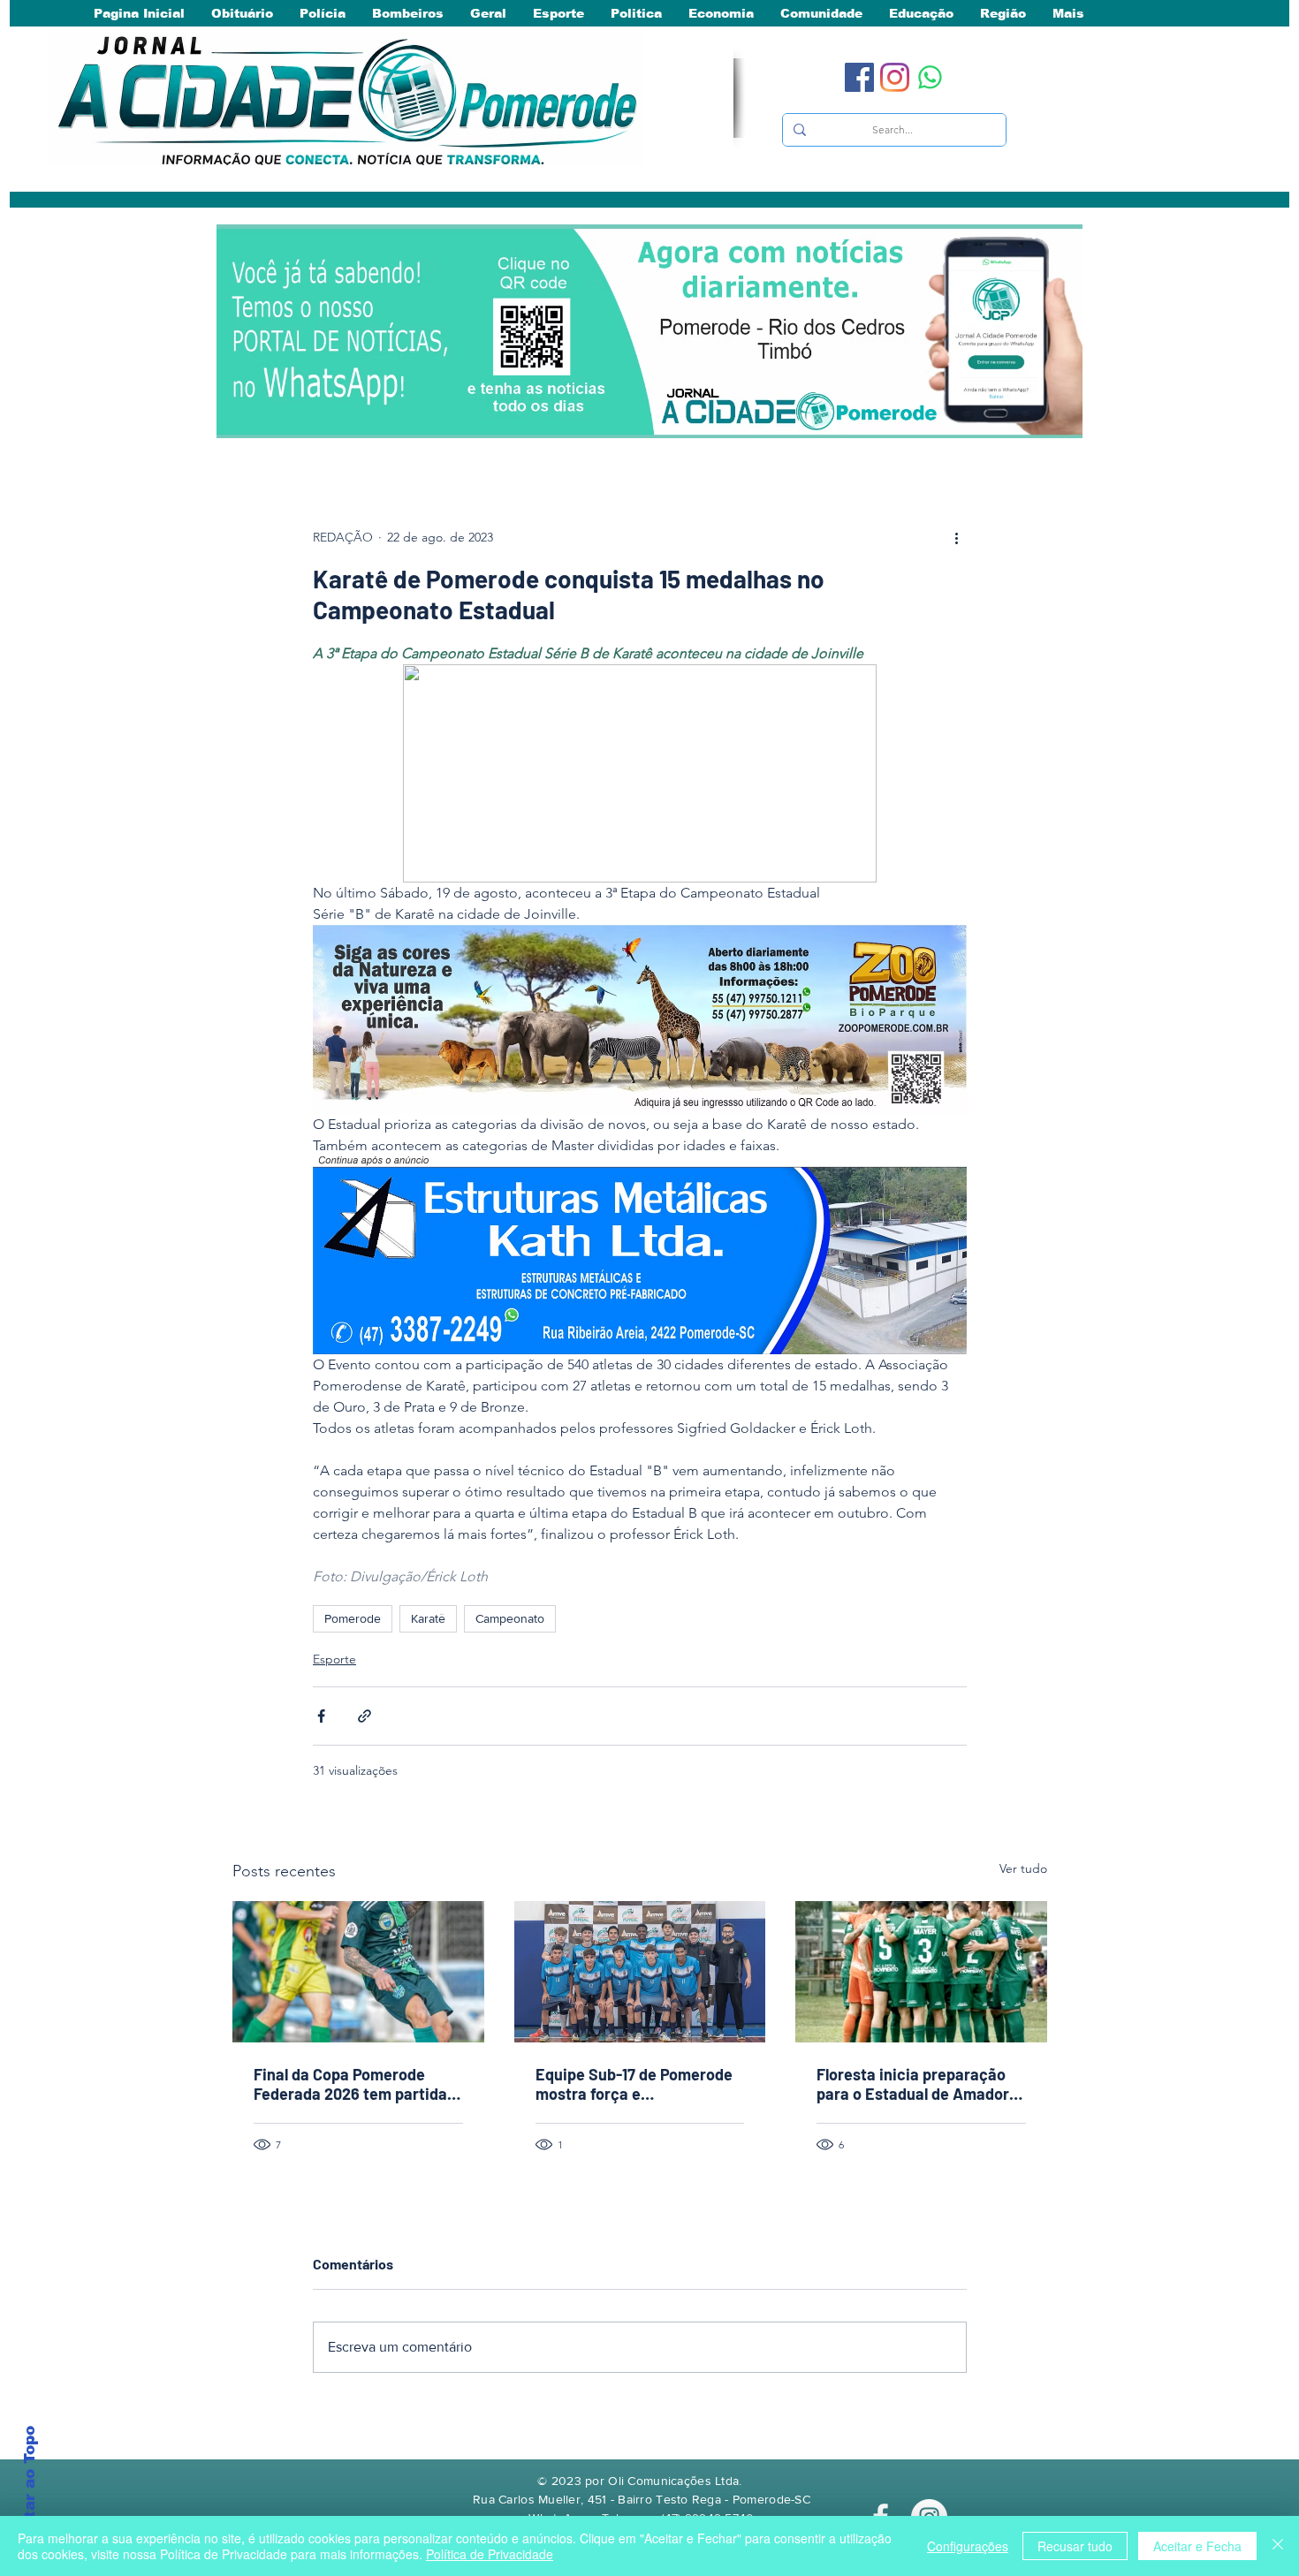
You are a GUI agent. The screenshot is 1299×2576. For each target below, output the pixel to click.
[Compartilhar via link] (365, 1716)
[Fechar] (1278, 2546)
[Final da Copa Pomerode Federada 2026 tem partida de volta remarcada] (358, 1972)
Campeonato (510, 1618)
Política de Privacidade (490, 2554)
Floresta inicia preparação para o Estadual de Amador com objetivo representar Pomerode (913, 2084)
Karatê (428, 1618)
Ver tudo (1023, 1868)
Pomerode (353, 1618)
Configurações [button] (968, 2546)
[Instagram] (895, 77)
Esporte (334, 1659)
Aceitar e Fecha (1197, 2546)
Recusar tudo (1075, 2546)
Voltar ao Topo (30, 2486)
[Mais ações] (956, 537)
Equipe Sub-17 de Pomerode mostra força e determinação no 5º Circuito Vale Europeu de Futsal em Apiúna (636, 2084)
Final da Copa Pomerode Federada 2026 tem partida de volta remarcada (350, 2084)
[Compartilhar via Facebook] (321, 1716)
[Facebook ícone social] (859, 77)
